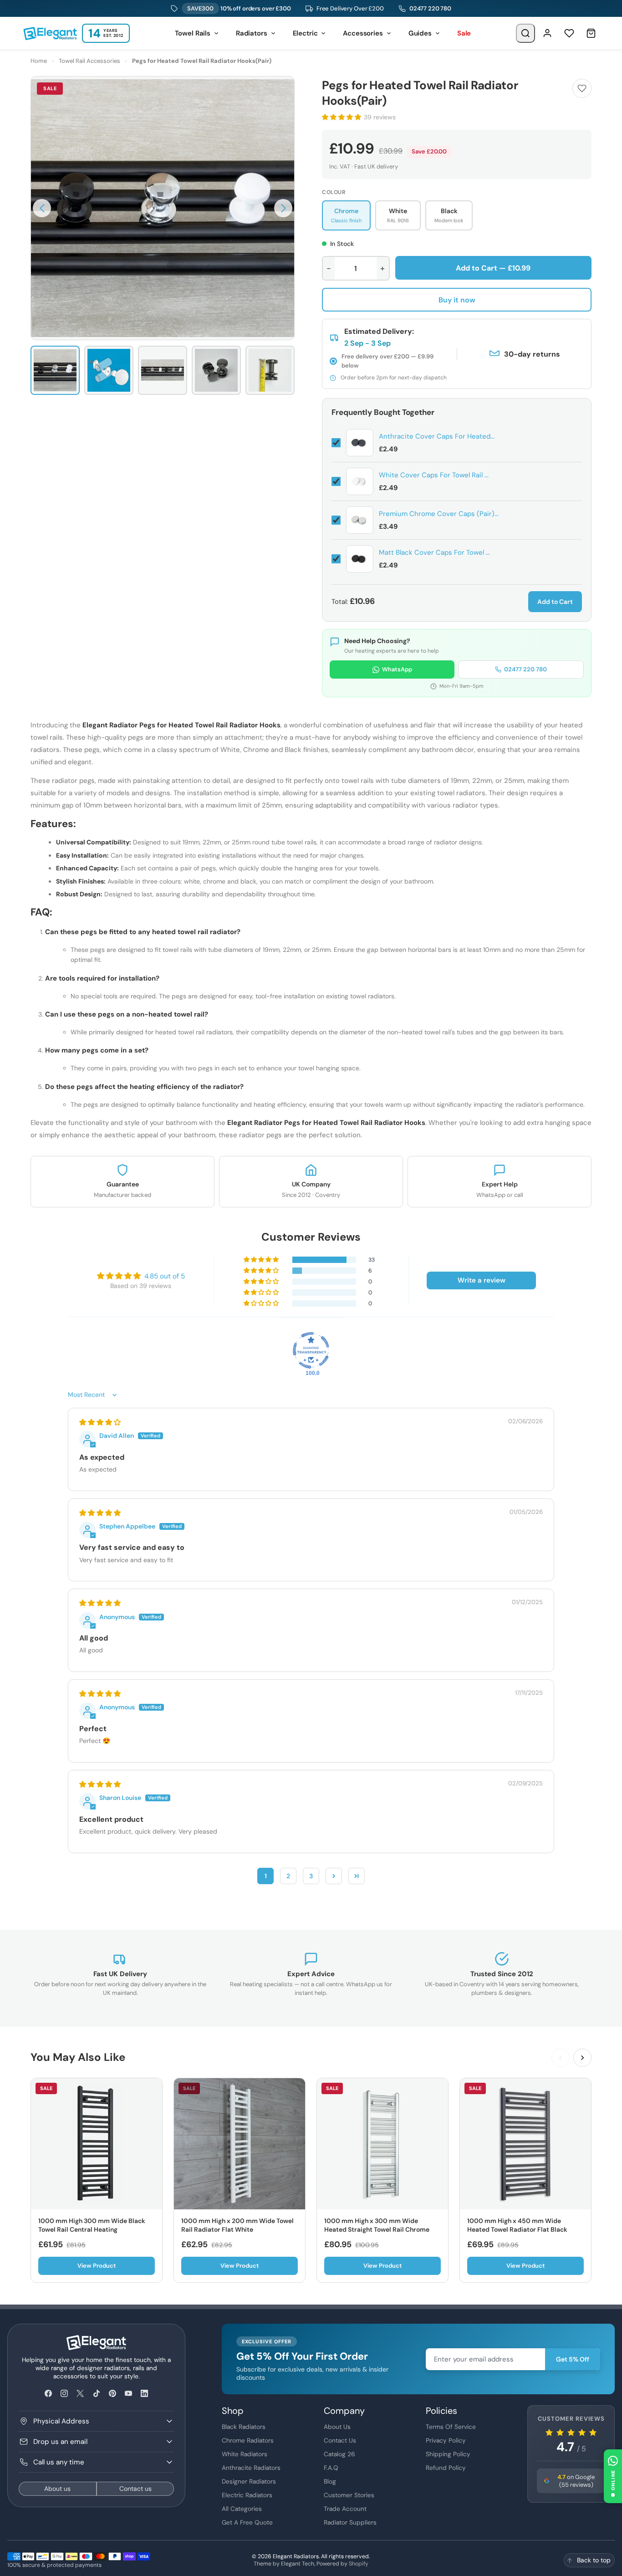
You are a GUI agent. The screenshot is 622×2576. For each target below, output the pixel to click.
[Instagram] (64, 2394)
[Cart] (591, 33)
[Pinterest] (112, 2394)
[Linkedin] (145, 2394)
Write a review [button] (482, 1280)
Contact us (135, 2489)
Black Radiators (244, 2427)
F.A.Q (331, 2468)
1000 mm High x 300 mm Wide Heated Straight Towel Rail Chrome (377, 2225)
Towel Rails (193, 33)
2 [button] (288, 1876)
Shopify (359, 2564)
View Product (97, 2266)
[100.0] (311, 1350)
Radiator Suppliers (350, 2522)
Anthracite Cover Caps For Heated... (437, 436)
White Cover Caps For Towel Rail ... (434, 475)
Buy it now (457, 300)
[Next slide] (582, 2058)
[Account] (547, 33)
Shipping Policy (448, 2454)
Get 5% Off (573, 2359)
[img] (100, 1422)
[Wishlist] (569, 33)
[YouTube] (128, 2394)
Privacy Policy (446, 2440)
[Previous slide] (561, 2058)
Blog (330, 2481)
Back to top (594, 2560)
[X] (80, 2394)
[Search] (525, 33)
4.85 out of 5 (165, 1276)
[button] (42, 208)
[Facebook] (48, 2394)
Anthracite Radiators (251, 2468)
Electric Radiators (247, 2495)
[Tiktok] (96, 2394)
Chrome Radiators (248, 2440)
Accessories (363, 33)
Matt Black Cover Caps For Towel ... (434, 552)
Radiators (252, 33)
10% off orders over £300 (239, 8)
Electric (305, 33)
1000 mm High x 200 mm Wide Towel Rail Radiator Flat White (237, 2225)
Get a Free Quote (247, 2522)
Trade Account (345, 2509)
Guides (420, 33)
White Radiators (245, 2454)
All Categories (242, 2509)
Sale (464, 33)
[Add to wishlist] (582, 88)
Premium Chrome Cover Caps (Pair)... (439, 514)
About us (57, 2489)
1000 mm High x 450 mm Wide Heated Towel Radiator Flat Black (517, 2225)
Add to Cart (555, 602)
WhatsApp (397, 669)
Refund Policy (446, 2468)
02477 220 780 (430, 8)
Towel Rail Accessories (89, 61)
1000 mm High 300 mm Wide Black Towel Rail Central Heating (92, 2225)
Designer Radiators (249, 2481)
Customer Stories (349, 2495)
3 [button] (311, 1876)
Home (39, 61)
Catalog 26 (339, 2454)
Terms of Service (451, 2427)
